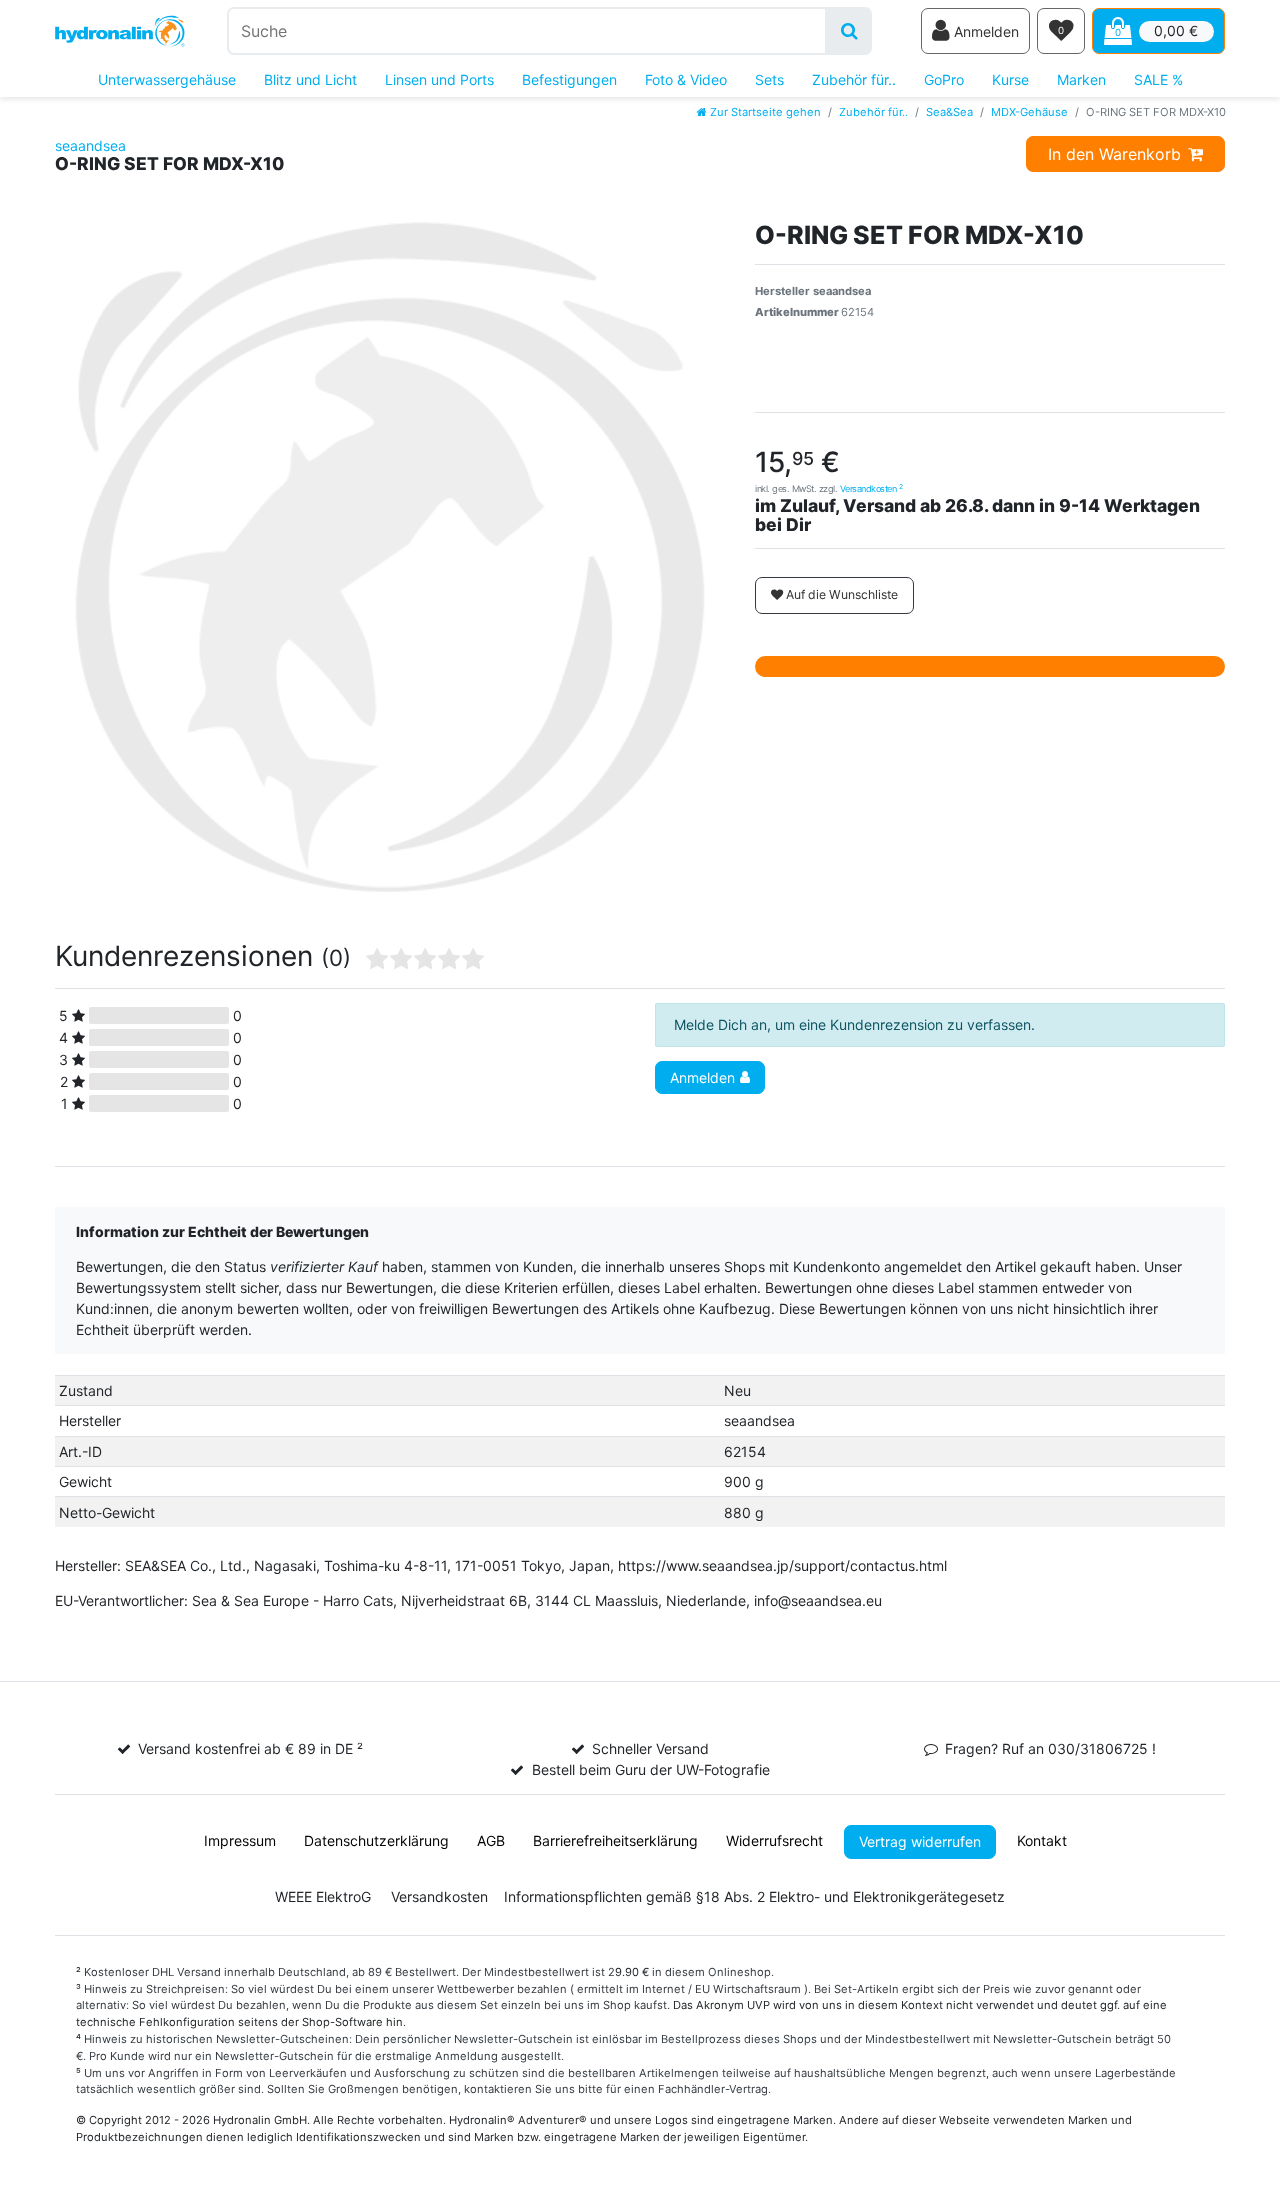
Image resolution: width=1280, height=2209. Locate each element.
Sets (769, 79)
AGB (491, 1840)
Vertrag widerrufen (920, 1841)
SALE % (1158, 79)
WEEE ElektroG (323, 1896)
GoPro (944, 79)
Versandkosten (871, 488)
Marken (1081, 79)
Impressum (240, 1840)
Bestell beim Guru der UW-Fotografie (651, 1769)
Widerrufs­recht (774, 1840)
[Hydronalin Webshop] (120, 31)
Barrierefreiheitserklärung (615, 1840)
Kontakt (1042, 1840)
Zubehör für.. (854, 79)
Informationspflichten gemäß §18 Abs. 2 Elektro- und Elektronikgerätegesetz (754, 1896)
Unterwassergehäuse (167, 79)
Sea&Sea (949, 112)
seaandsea (90, 145)
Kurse (1010, 79)
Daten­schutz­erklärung (376, 1840)
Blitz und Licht (310, 79)
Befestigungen (569, 79)
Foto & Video (686, 79)
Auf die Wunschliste (840, 594)
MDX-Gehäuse (1029, 112)
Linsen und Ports (439, 79)
